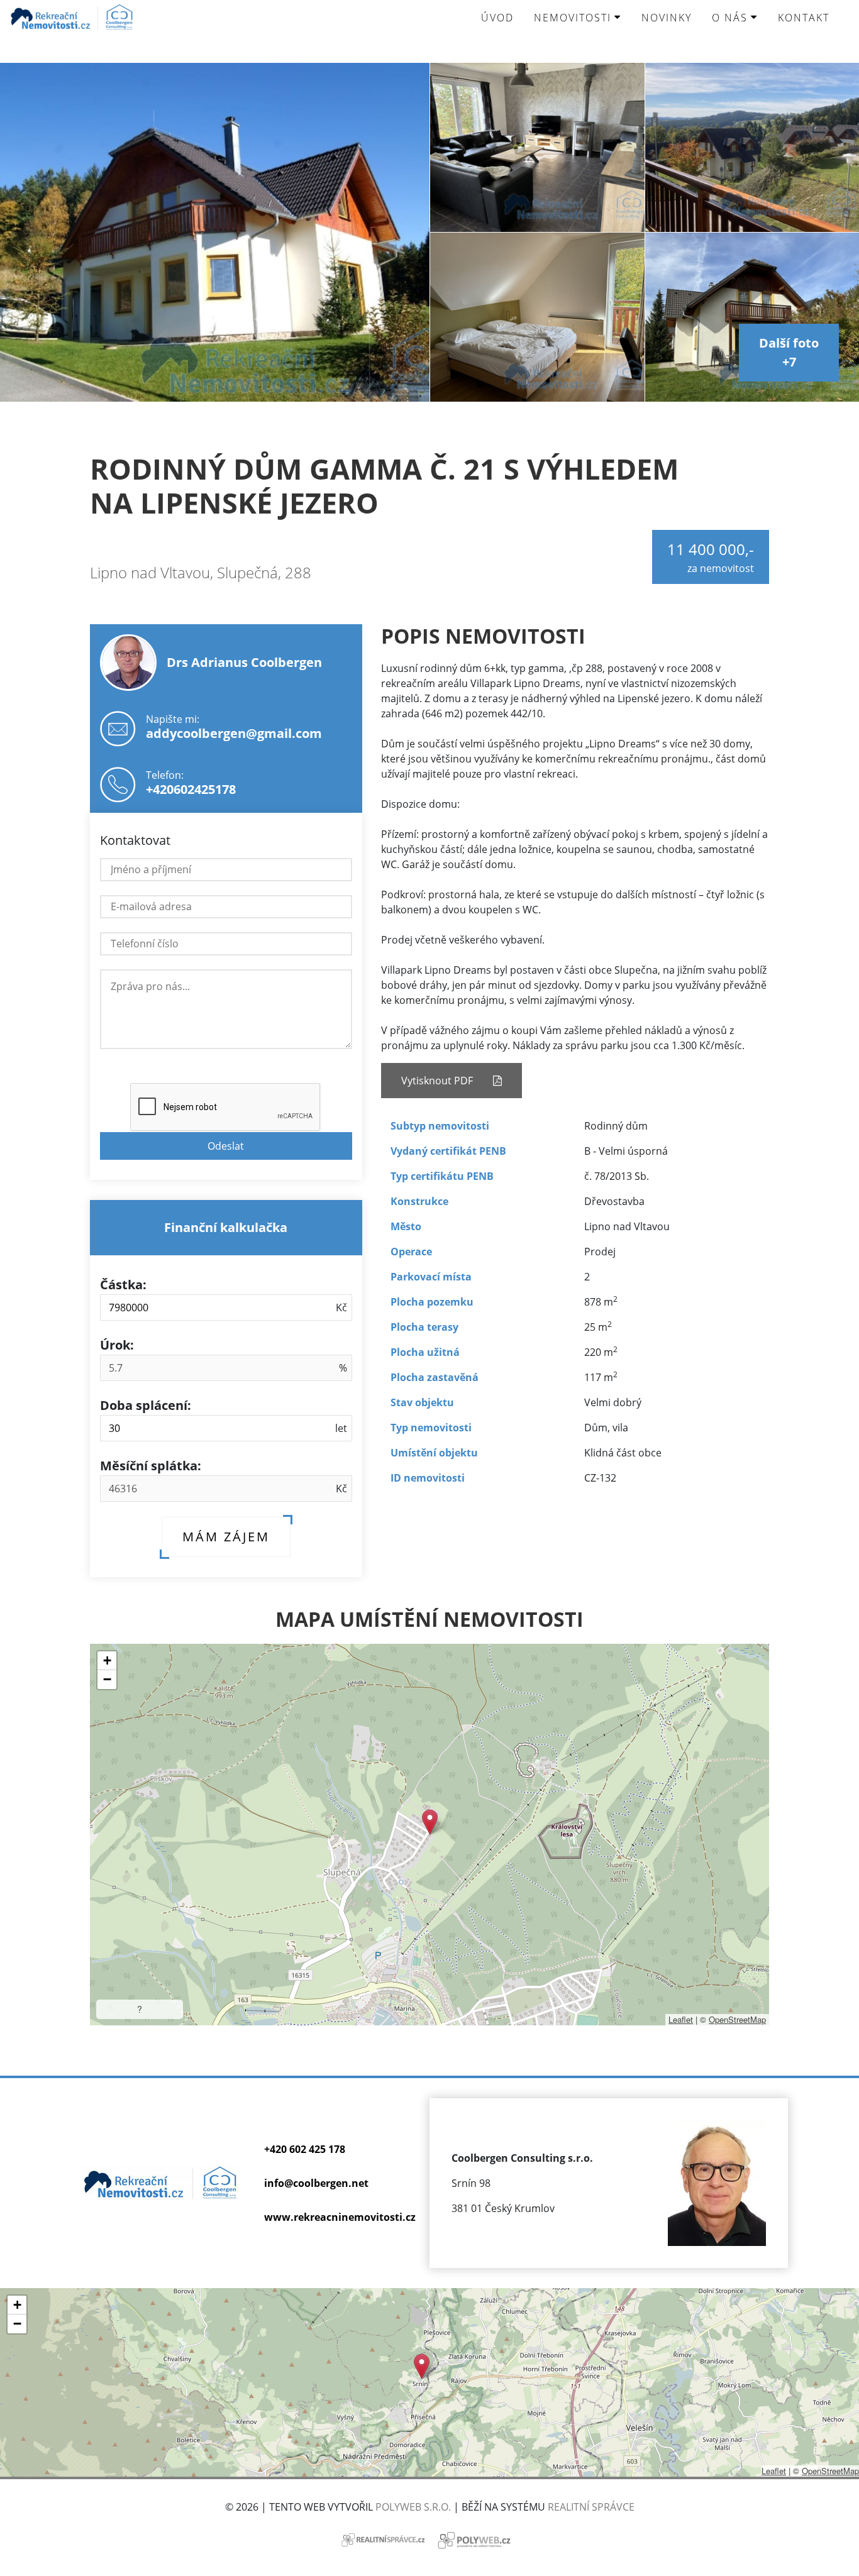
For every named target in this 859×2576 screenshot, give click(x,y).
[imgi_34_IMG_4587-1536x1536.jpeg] (752, 147)
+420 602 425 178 (305, 2149)
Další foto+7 (789, 352)
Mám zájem (226, 1537)
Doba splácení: (146, 1405)
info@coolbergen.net (316, 2183)
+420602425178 (191, 789)
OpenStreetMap (737, 2019)
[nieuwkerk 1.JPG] (215, 232)
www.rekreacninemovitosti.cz (340, 2217)
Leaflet (681, 2019)
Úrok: (117, 1345)
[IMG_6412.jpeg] (752, 317)
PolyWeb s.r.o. (413, 2507)
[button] (430, 1822)
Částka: (123, 1285)
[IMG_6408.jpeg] (537, 147)
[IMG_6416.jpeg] (537, 317)
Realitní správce (591, 2507)
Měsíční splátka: (151, 1466)
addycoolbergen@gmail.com (234, 733)
